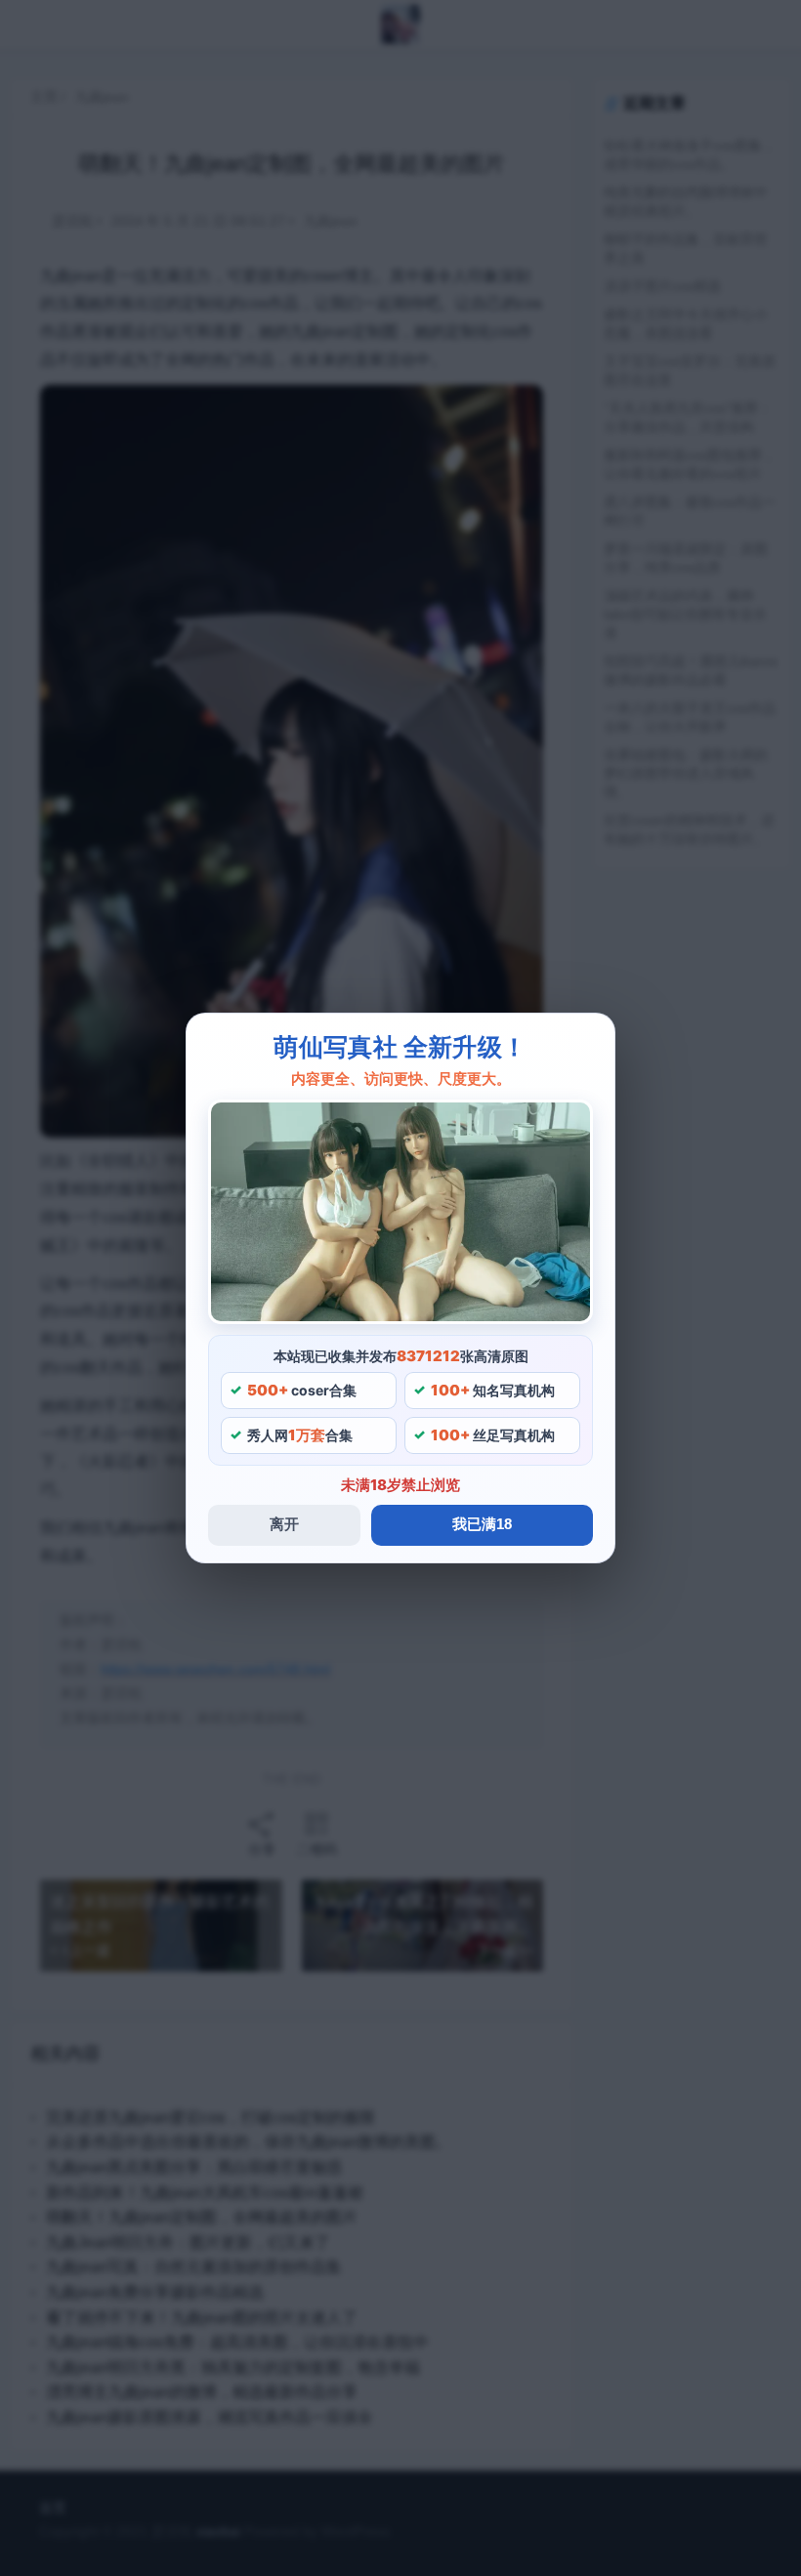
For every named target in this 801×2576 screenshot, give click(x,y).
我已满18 (482, 1524)
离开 (284, 1524)
